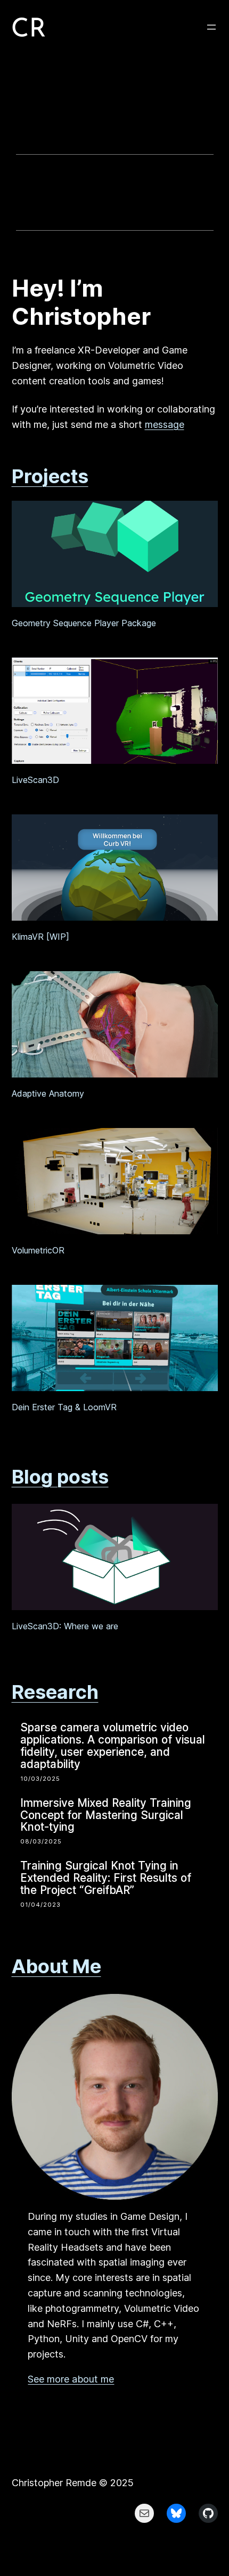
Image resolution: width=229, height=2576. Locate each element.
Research (55, 1692)
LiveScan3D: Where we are (65, 1626)
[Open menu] (211, 27)
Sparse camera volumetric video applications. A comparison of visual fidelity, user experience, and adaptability (113, 1746)
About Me (56, 1966)
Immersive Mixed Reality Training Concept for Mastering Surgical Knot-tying (106, 1816)
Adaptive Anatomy (48, 1093)
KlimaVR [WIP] (40, 937)
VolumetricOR (38, 1250)
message (165, 424)
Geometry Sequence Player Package (84, 623)
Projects (50, 476)
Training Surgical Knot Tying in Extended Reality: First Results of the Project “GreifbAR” (106, 1878)
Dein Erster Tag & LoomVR (64, 1407)
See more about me (71, 2379)
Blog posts (60, 1477)
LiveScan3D (35, 780)
